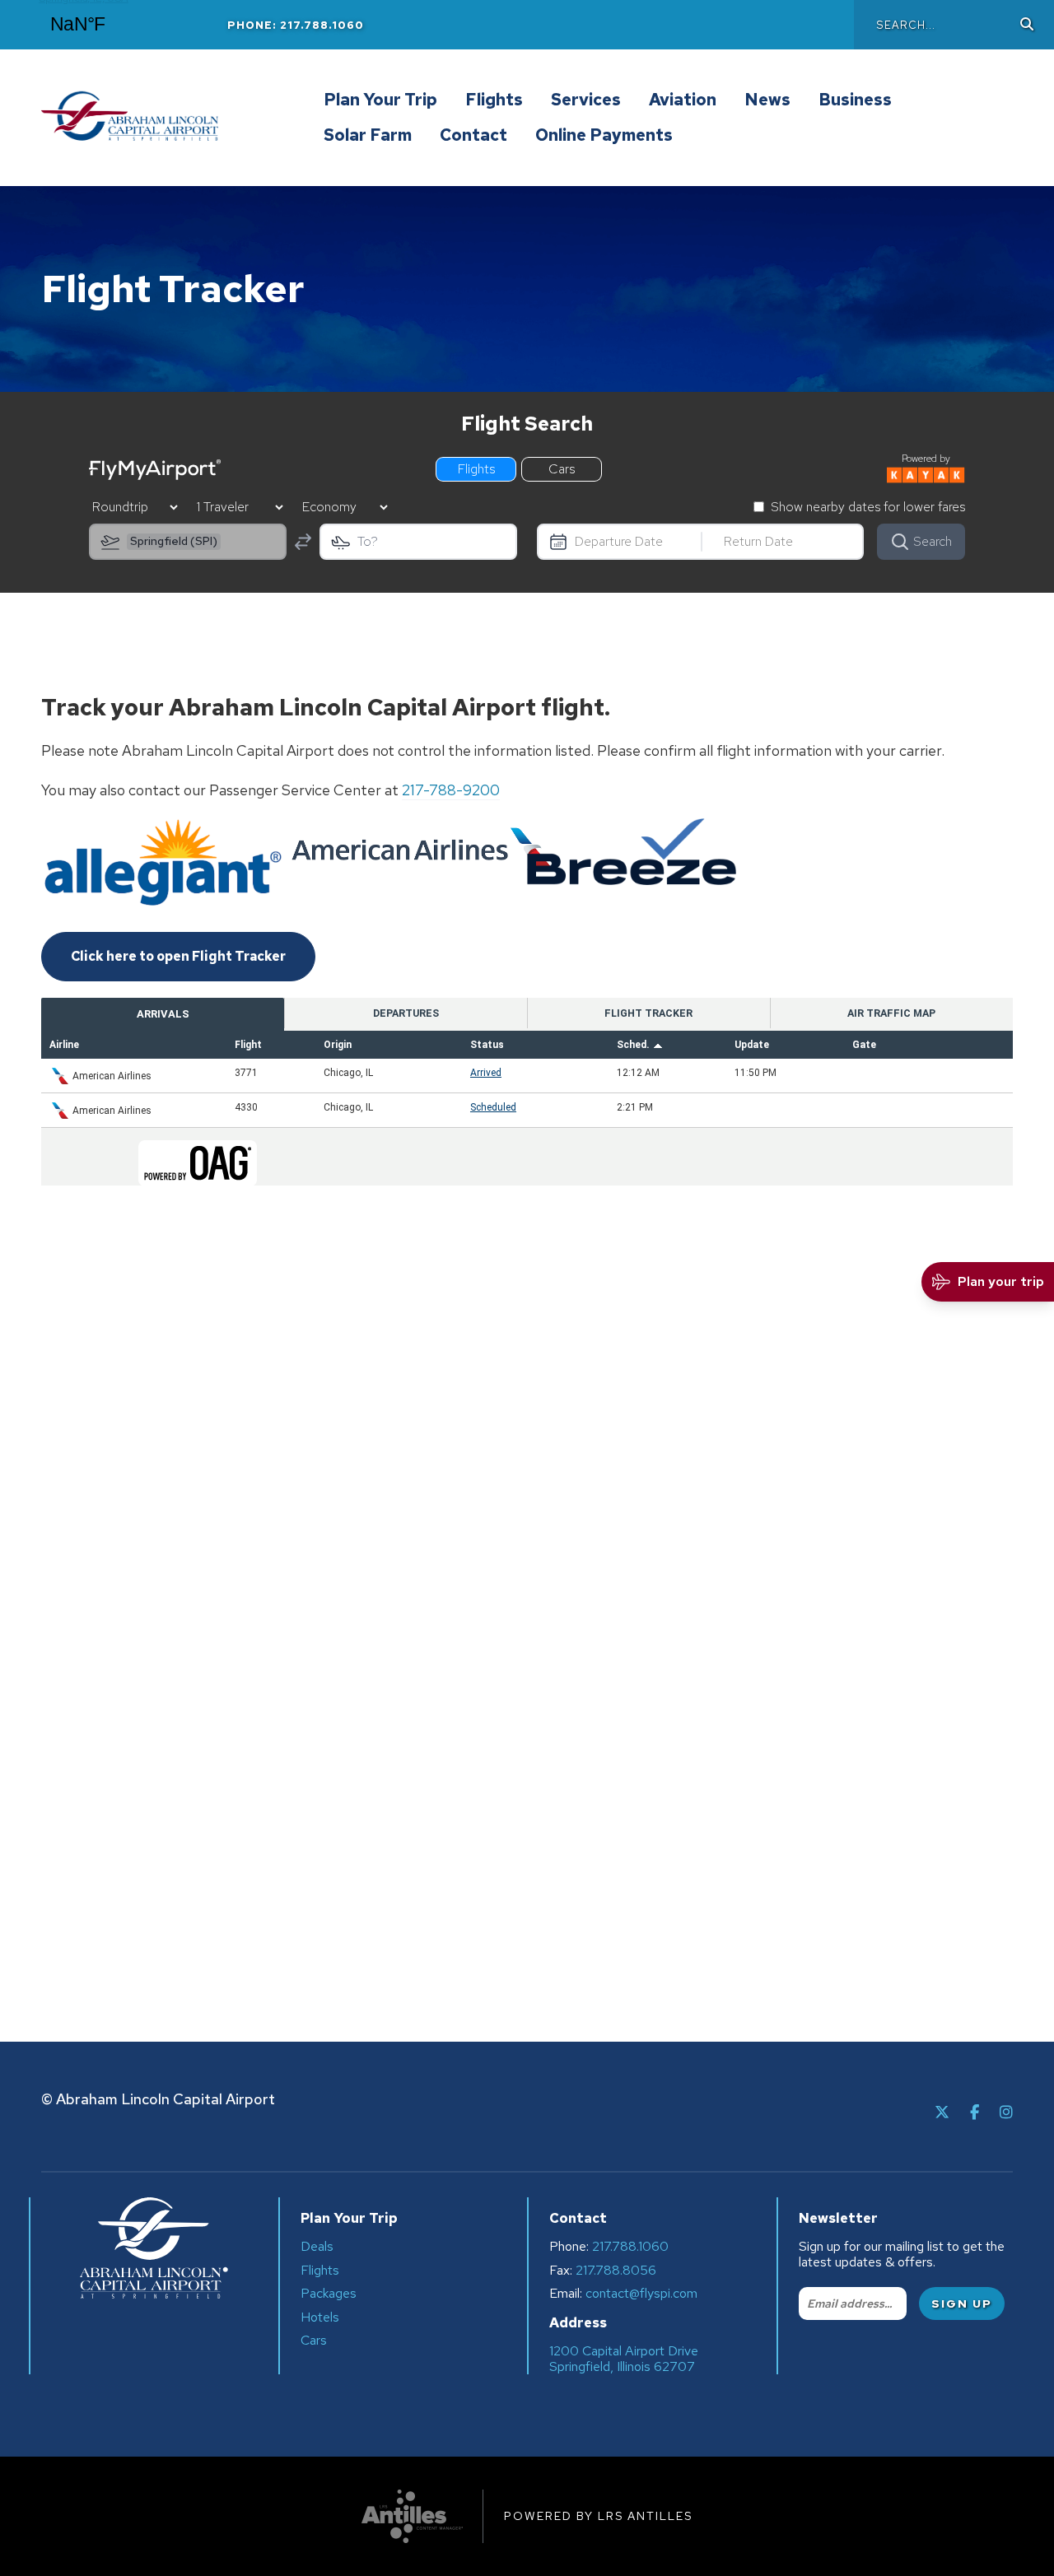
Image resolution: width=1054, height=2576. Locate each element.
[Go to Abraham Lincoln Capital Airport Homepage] (177, 118)
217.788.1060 (630, 2247)
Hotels (320, 2317)
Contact (473, 136)
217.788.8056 (616, 2271)
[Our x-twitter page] (942, 2112)
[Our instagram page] (1006, 2112)
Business (855, 100)
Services (586, 100)
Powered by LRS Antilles (598, 2516)
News (767, 100)
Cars (314, 2340)
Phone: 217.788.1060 (296, 25)
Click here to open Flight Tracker (178, 956)
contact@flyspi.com (641, 2294)
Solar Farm (368, 136)
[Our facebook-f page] (975, 2112)
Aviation (683, 100)
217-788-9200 (451, 790)
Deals (317, 2246)
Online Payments (604, 136)
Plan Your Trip (380, 100)
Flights (494, 100)
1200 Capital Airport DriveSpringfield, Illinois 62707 (624, 2359)
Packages (329, 2293)
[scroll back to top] (992, 2514)
